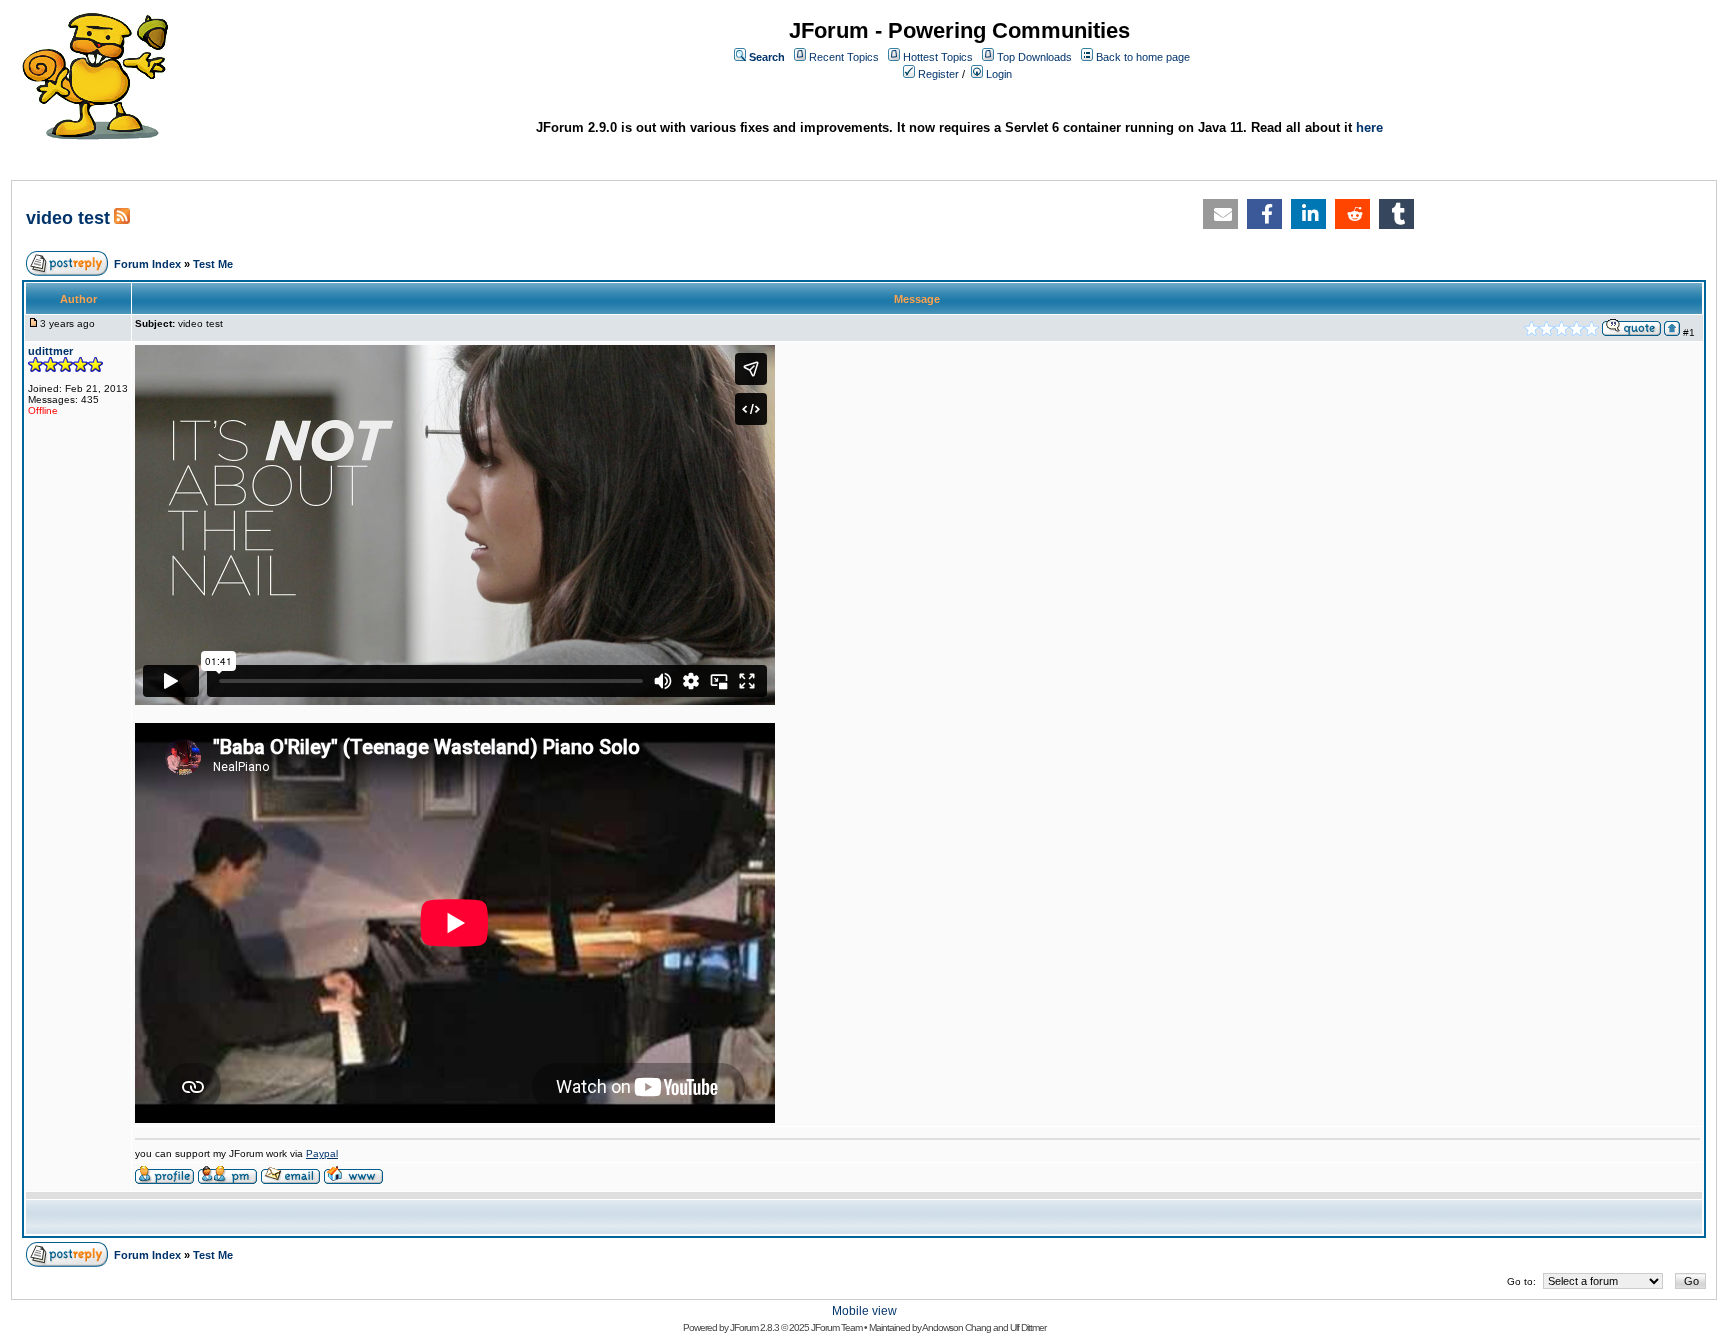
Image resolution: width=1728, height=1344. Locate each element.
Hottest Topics (938, 57)
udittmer (50, 351)
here (1369, 127)
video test (68, 218)
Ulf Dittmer (1028, 1327)
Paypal (322, 1153)
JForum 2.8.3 (754, 1327)
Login (999, 74)
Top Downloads (1034, 57)
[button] (1220, 214)
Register (938, 74)
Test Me (213, 264)
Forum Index (147, 264)
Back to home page (1143, 57)
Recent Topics (844, 57)
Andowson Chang (956, 1327)
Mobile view (864, 1311)
